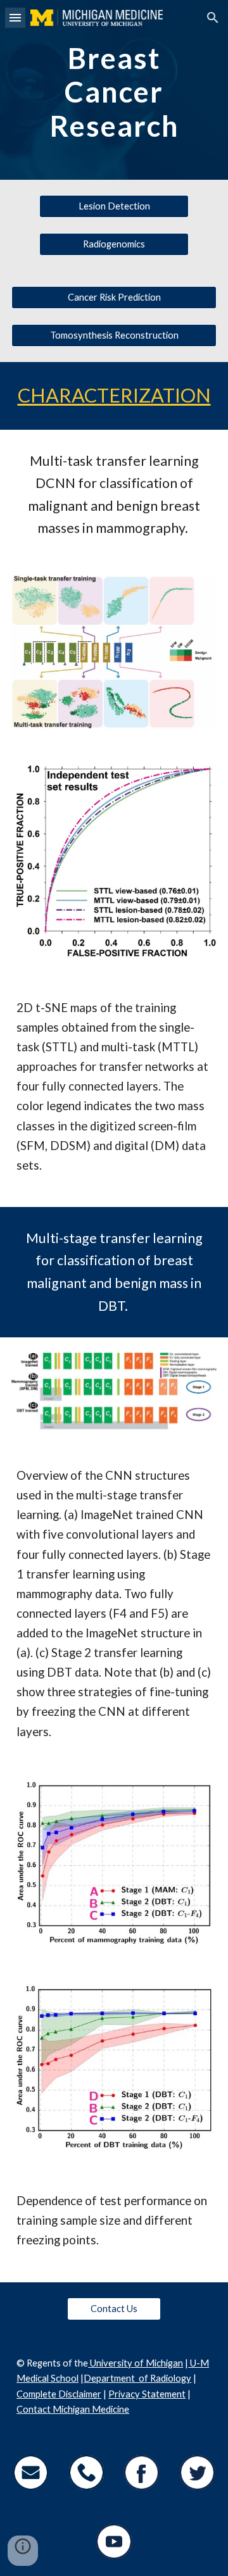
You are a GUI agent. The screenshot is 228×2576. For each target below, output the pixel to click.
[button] (15, 17)
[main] (114, 90)
